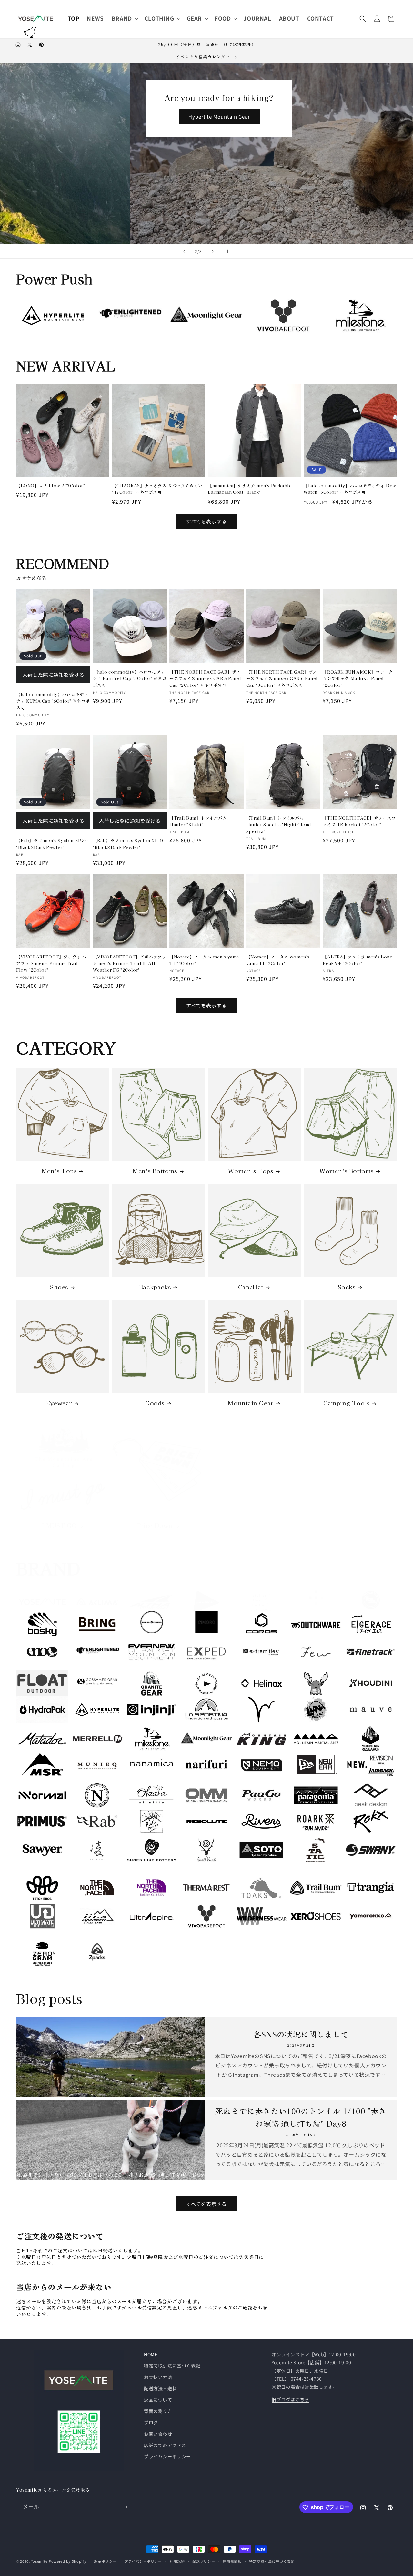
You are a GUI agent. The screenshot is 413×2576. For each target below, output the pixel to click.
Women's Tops (251, 1171)
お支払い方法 (158, 2377)
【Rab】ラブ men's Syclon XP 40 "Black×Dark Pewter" (129, 843)
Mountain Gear (251, 1403)
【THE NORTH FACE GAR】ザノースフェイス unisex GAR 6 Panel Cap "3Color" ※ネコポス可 (282, 679)
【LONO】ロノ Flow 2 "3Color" (50, 486)
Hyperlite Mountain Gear (89, 117)
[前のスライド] (184, 251)
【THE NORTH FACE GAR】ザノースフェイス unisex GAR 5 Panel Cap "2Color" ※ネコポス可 (205, 679)
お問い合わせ (158, 2434)
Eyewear (59, 1403)
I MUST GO (59, 1525)
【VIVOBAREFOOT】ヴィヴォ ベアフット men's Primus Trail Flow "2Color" (51, 963)
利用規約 (177, 2561)
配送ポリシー (204, 2561)
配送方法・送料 (160, 2388)
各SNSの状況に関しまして (301, 2034)
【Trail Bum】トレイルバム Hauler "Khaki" (198, 821)
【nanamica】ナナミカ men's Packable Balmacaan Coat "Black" (250, 489)
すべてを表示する (206, 521)
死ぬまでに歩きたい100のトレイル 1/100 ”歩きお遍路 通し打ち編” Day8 (301, 2117)
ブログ (151, 2423)
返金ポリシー (105, 2561)
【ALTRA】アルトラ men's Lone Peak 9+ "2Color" (358, 960)
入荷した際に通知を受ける (53, 675)
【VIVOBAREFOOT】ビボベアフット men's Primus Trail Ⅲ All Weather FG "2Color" (130, 963)
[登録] (125, 2507)
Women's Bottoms (347, 1171)
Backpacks (155, 1287)
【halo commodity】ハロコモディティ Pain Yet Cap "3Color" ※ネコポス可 (130, 679)
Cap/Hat (251, 1287)
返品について (158, 2400)
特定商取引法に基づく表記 (172, 2366)
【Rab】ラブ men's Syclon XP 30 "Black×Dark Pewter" (52, 843)
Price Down (155, 1525)
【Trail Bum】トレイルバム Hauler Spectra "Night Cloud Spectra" (279, 824)
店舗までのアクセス (165, 2445)
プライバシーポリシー (167, 2456)
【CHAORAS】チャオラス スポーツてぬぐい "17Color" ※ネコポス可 (157, 489)
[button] (124, 18)
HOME (151, 2354)
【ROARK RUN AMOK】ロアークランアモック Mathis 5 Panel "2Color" (358, 679)
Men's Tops (59, 1171)
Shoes (59, 1287)
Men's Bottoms (155, 1171)
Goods (155, 1403)
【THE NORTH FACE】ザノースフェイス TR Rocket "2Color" (359, 821)
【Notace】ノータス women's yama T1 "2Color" (278, 960)
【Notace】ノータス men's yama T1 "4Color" (204, 960)
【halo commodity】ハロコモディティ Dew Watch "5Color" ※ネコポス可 (350, 489)
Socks (347, 1287)
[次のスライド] (213, 251)
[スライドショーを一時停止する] (229, 251)
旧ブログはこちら (291, 2399)
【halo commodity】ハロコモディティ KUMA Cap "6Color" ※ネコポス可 (53, 701)
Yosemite (39, 2561)
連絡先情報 (232, 2561)
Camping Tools (347, 1403)
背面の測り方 (158, 2411)
